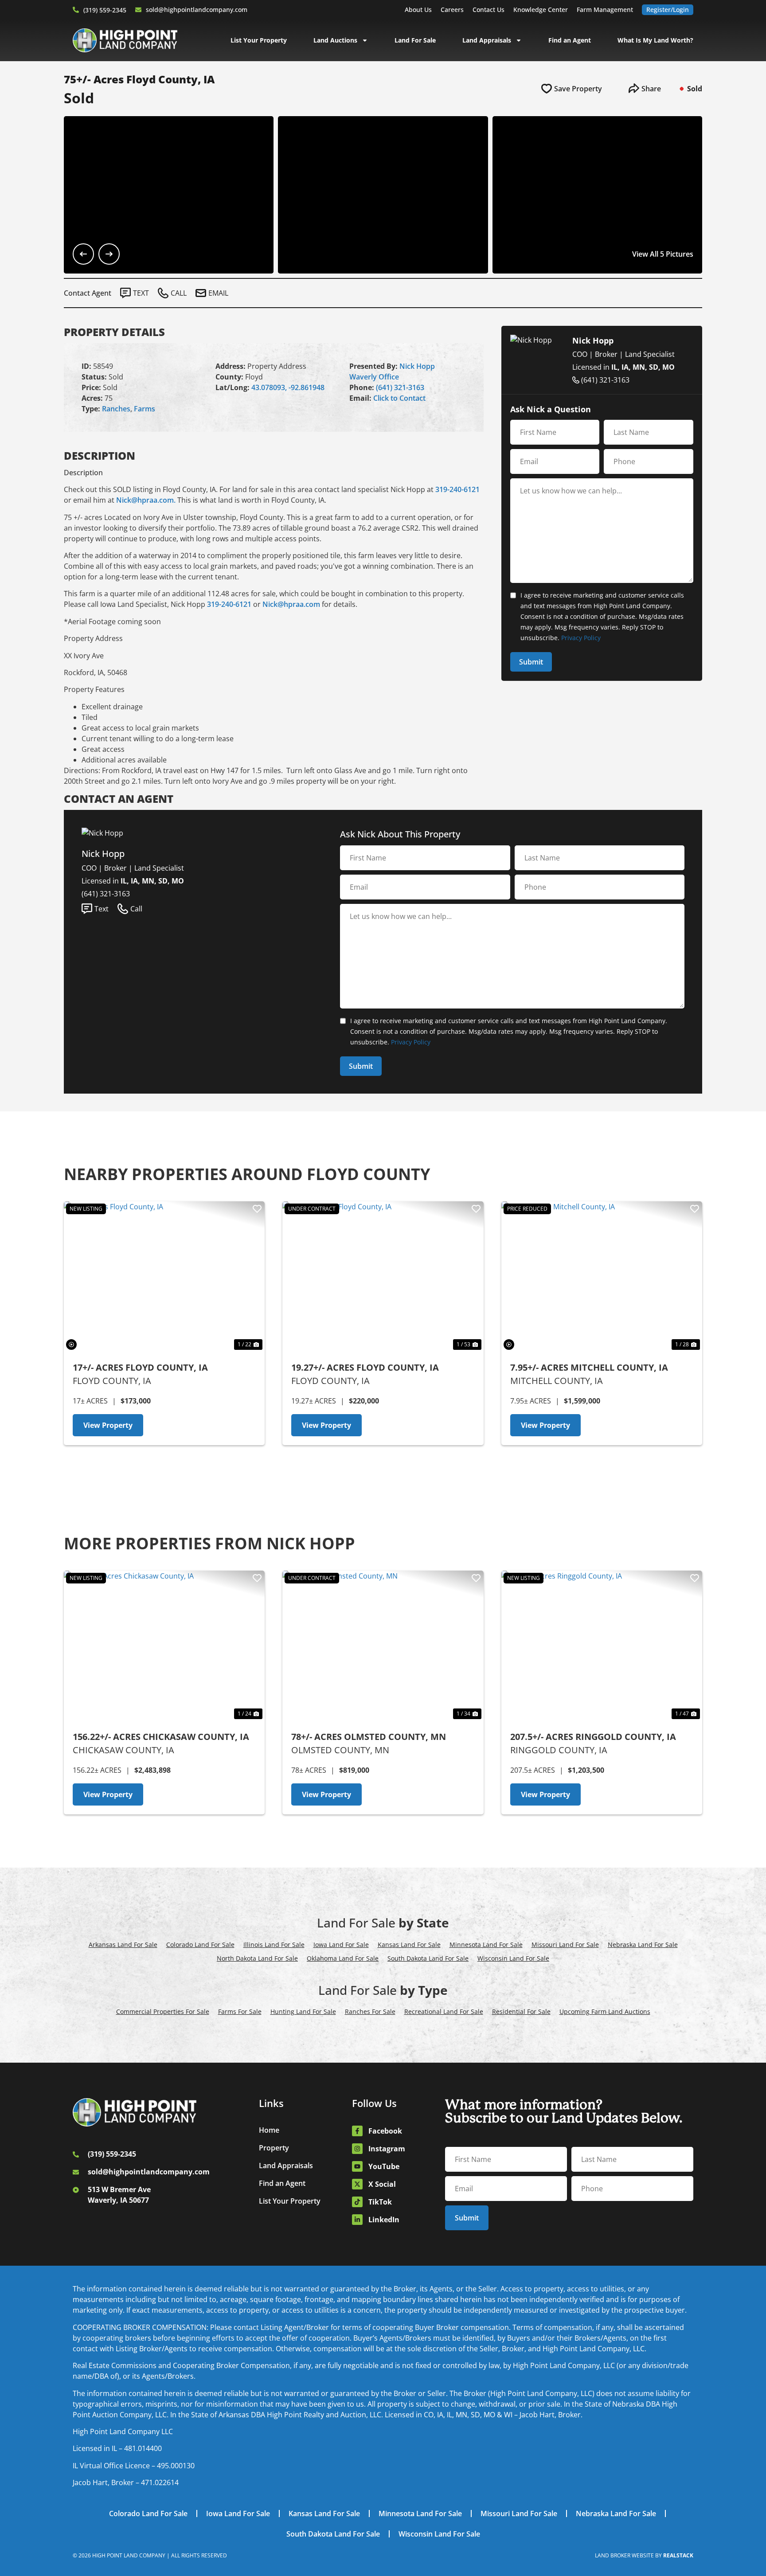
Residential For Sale (521, 2011)
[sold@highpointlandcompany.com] (138, 10)
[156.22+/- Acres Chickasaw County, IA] (164, 1646)
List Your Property (259, 40)
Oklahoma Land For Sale (343, 1958)
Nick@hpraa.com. (146, 500)
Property (274, 2148)
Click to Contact (399, 398)
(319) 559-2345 (105, 10)
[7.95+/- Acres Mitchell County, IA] (602, 1277)
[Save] (257, 1209)
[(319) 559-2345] (76, 10)
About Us (418, 10)
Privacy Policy (581, 638)
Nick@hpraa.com (291, 604)
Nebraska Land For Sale (643, 1945)
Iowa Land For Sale (341, 1945)
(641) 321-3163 (400, 387)
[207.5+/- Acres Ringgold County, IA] (602, 1646)
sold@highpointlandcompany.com (197, 10)
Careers (452, 10)
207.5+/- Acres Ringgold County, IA (593, 1737)
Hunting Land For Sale (303, 2011)
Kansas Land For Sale (409, 1945)
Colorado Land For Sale (200, 1945)
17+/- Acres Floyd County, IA (140, 1367)
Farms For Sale (240, 2011)
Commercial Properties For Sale (163, 2011)
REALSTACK (678, 2555)
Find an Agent (570, 40)
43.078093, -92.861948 (288, 387)
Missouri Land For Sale (565, 1945)
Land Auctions (335, 40)
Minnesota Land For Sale (486, 1945)
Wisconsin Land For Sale (513, 1958)
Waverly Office (374, 377)
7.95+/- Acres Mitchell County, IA (589, 1367)
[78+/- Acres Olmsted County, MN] (383, 1646)
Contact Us (489, 10)
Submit (531, 662)
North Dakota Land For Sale (257, 1958)
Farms (145, 409)
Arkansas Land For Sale (123, 1945)
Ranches (116, 409)
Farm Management (605, 10)
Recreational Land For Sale (444, 2011)
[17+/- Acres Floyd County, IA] (164, 1277)
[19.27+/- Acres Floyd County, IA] (383, 1277)
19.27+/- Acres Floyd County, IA (365, 1367)
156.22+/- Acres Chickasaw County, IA (161, 1737)
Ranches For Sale (370, 2011)
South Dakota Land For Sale (428, 1958)
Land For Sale (415, 40)
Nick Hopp (417, 366)
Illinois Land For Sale (274, 1945)
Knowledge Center (541, 10)
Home (269, 2130)
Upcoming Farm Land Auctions (605, 2011)
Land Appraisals (487, 40)
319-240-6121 (457, 489)
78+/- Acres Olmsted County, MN (369, 1737)
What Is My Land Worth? (655, 40)
